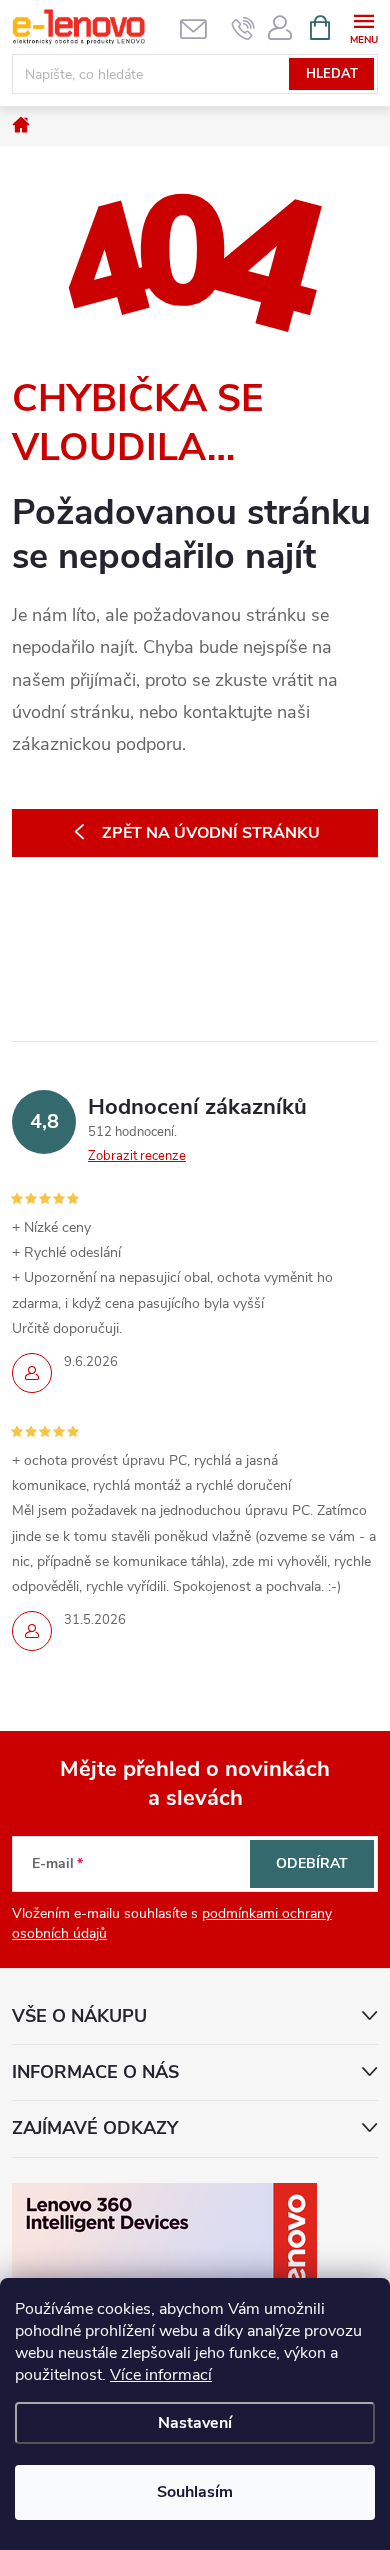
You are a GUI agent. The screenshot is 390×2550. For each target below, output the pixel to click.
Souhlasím (195, 2492)
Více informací (161, 2375)
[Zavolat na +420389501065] (243, 28)
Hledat (332, 74)
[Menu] (363, 26)
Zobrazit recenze (137, 1156)
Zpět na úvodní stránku (211, 833)
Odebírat (312, 1863)
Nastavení (195, 2423)
